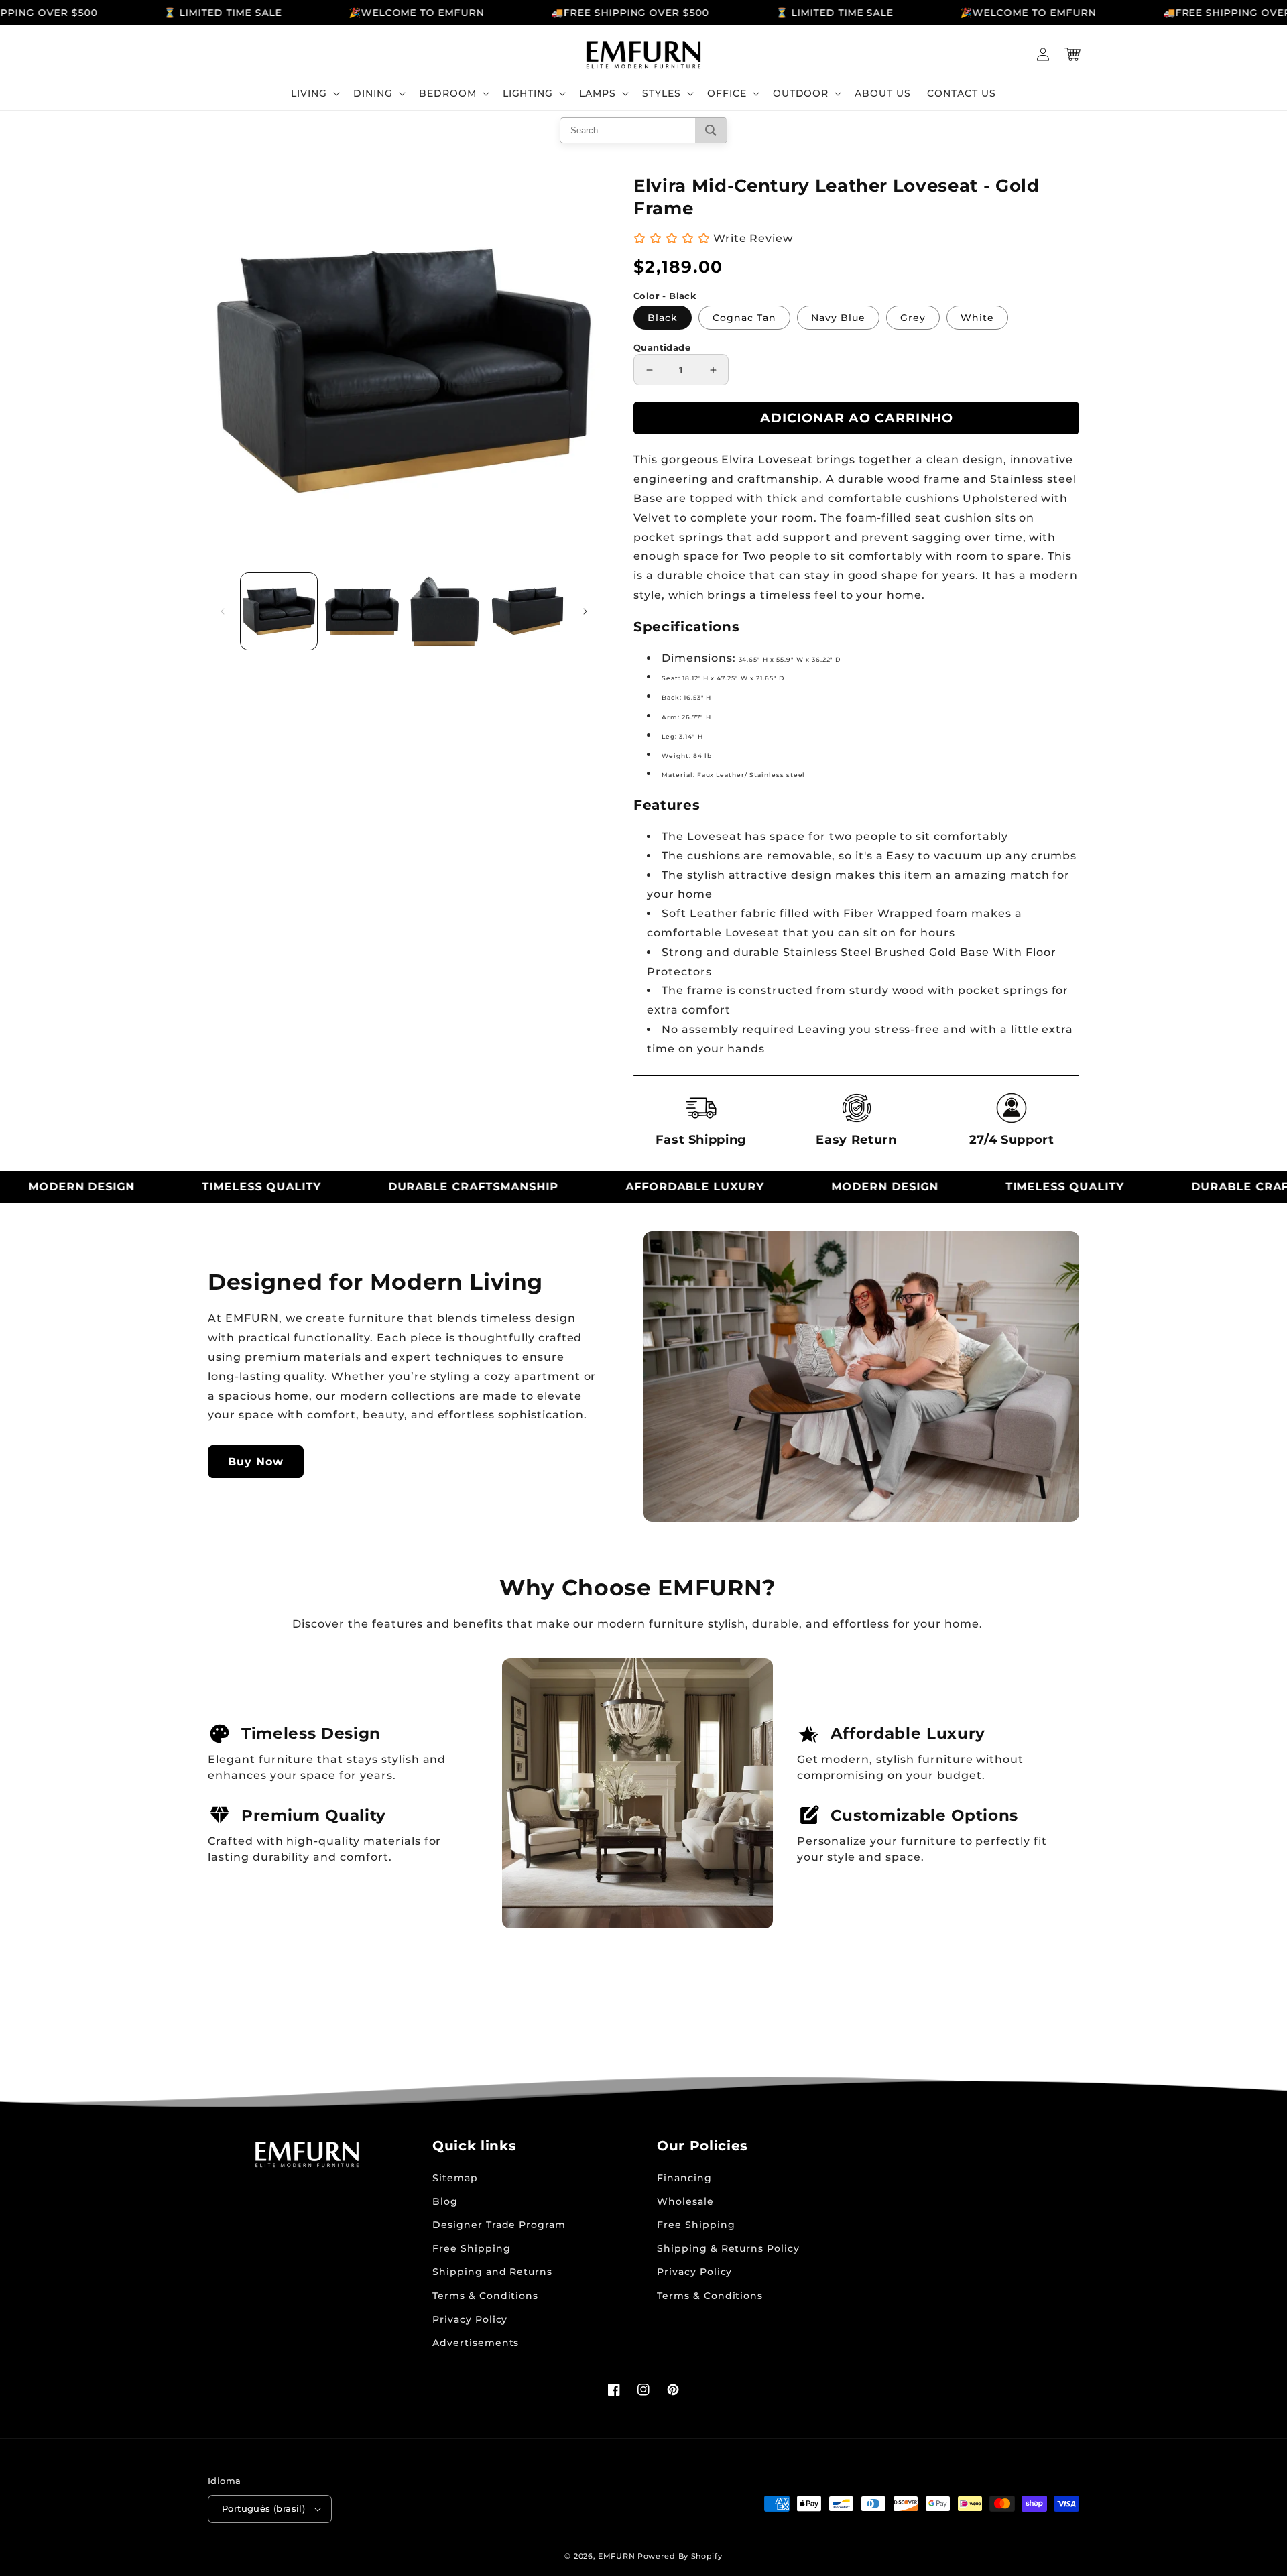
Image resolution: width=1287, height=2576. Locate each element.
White (977, 318)
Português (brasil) (263, 2508)
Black (663, 318)
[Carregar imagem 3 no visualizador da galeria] (445, 611)
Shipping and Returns (492, 2272)
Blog (445, 2201)
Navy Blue (838, 318)
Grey (913, 318)
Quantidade (662, 347)
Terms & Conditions (485, 2296)
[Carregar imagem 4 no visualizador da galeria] (528, 611)
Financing (684, 2178)
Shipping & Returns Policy (728, 2248)
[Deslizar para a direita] (585, 611)
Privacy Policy (470, 2319)
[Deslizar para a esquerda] (223, 611)
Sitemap (455, 2178)
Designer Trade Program (499, 2225)
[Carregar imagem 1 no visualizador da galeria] (279, 611)
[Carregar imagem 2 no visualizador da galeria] (362, 611)
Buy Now (256, 1462)
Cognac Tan (744, 318)
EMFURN (616, 2556)
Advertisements (476, 2343)
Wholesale (685, 2201)
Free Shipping (471, 2248)
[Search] (711, 130)
